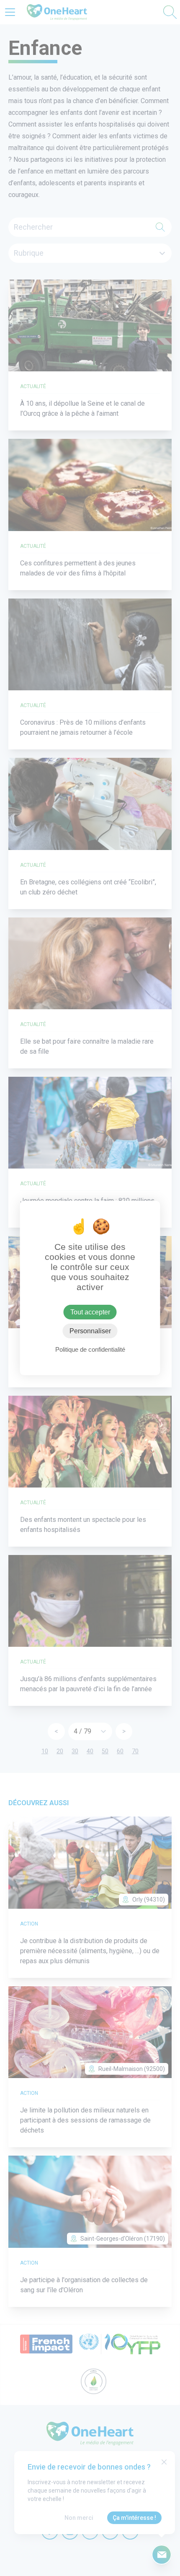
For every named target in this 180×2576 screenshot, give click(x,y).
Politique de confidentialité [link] (90, 1349)
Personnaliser (90, 1331)
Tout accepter (90, 1312)
